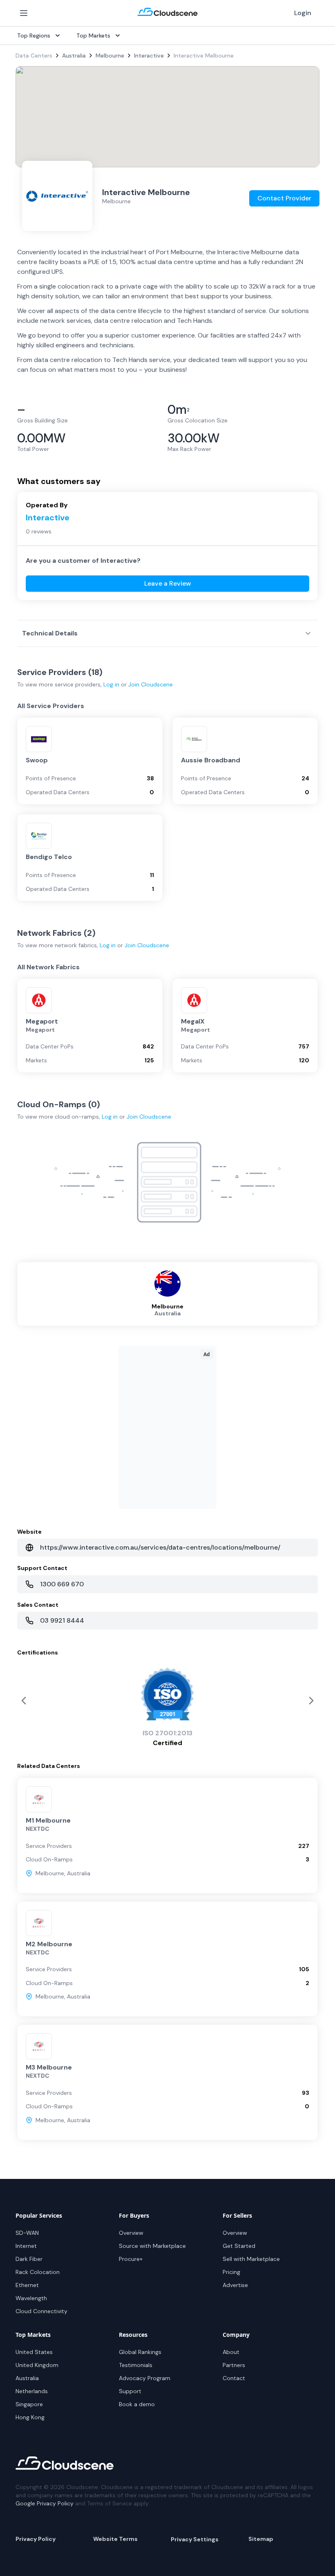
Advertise (235, 2285)
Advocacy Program (145, 2378)
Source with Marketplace (152, 2246)
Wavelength (31, 2298)
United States (34, 2352)
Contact (234, 2378)
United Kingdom (37, 2365)
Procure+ (131, 2259)
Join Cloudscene (151, 684)
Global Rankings (140, 2352)
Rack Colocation (38, 2272)
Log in (111, 684)
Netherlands (32, 2391)
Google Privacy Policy (45, 2503)
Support (130, 2391)
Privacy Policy (36, 2539)
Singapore (29, 2404)
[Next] (24, 1701)
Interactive (149, 56)
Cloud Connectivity (41, 2311)
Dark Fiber (29, 2259)
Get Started (239, 2246)
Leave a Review (168, 583)
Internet (26, 2246)
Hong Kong (30, 2417)
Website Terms (115, 2539)
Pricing (231, 2272)
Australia (74, 56)
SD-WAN (27, 2233)
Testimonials (136, 2365)
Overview (131, 2233)
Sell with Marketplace (251, 2259)
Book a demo (137, 2404)
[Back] (311, 1701)
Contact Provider (284, 198)
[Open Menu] (24, 13)
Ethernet (27, 2285)
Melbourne (110, 56)
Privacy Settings (195, 2539)
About (231, 2352)
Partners (234, 2365)
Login (303, 13)
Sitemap (261, 2539)
